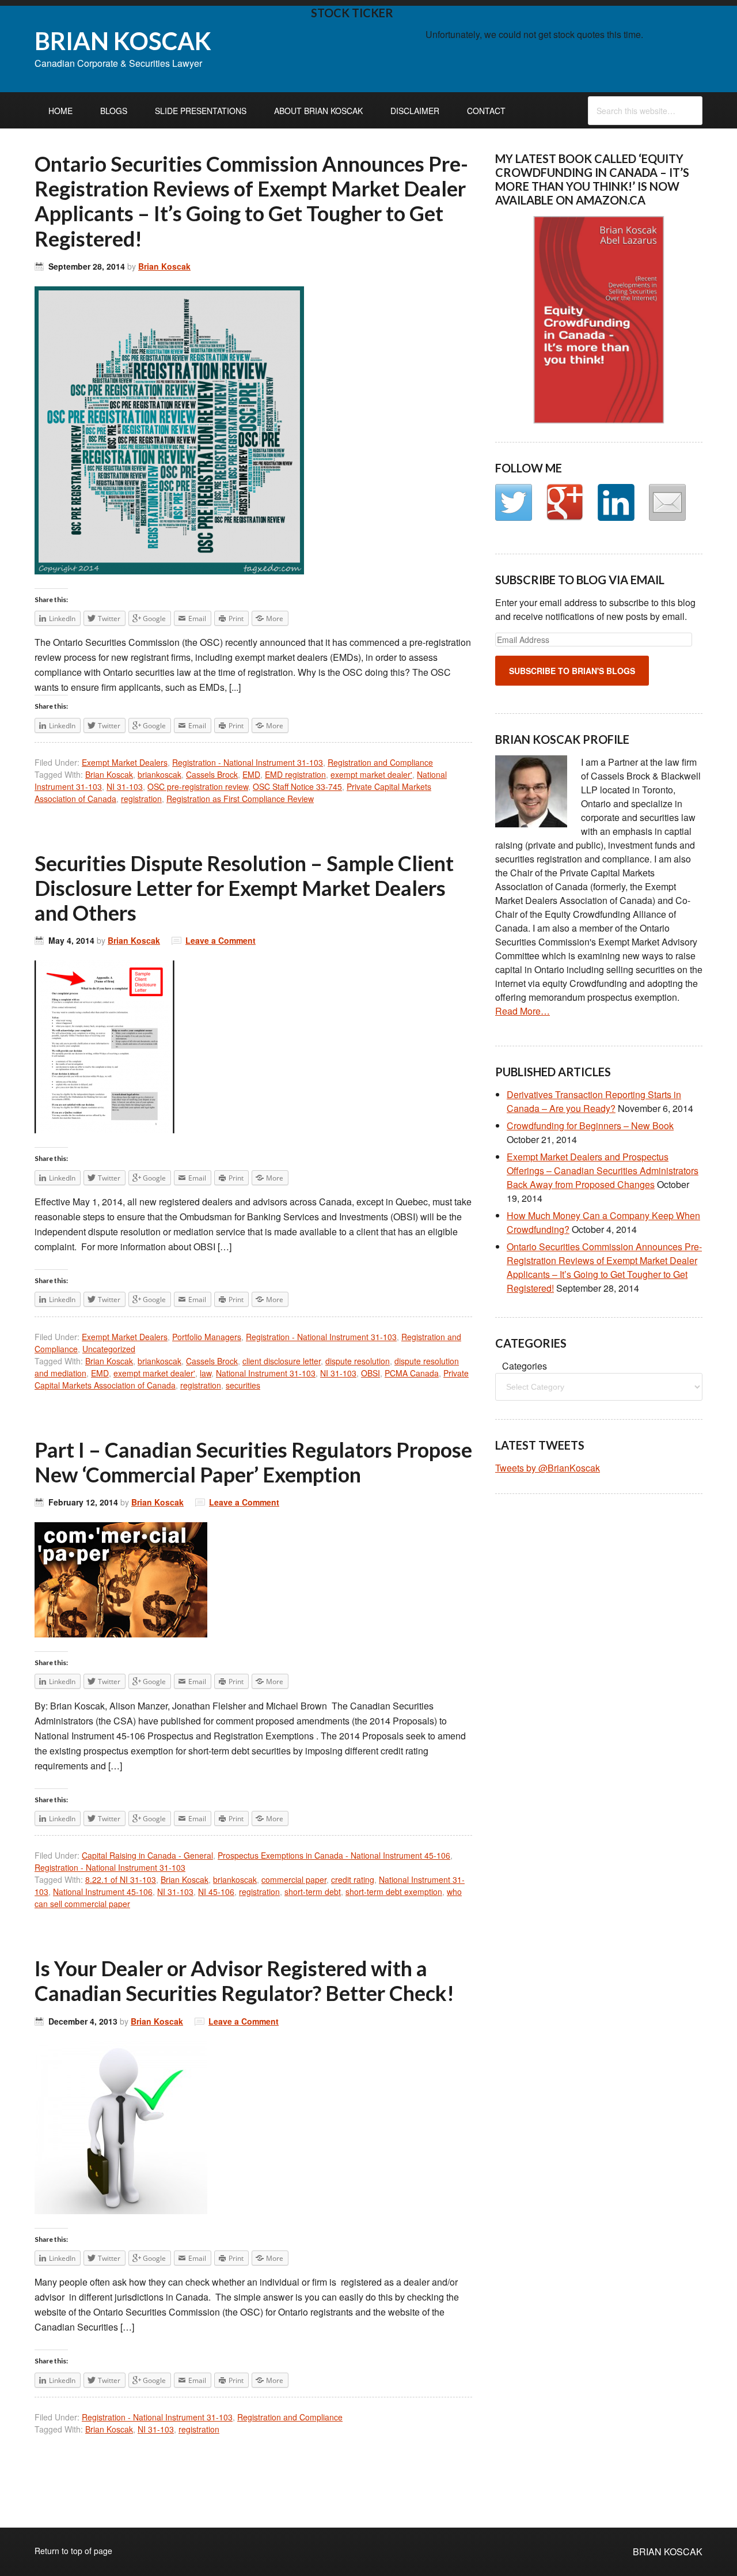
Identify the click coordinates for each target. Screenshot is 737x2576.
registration (141, 799)
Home (60, 111)
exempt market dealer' (371, 774)
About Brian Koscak (318, 111)
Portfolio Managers (207, 1337)
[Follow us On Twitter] (514, 502)
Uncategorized (109, 1349)
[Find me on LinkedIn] (616, 502)
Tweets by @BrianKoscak (548, 1468)
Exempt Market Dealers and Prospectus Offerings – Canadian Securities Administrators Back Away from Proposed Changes (603, 1170)
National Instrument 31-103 (266, 1373)
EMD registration (295, 774)
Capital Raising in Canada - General (147, 1855)
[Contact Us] (667, 502)
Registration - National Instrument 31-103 (248, 762)
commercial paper (294, 1879)
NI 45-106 (216, 1892)
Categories (525, 1366)
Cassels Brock (212, 774)
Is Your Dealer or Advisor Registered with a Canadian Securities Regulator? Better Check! (244, 1981)
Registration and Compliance (380, 762)
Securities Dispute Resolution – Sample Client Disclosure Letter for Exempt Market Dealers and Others (244, 888)
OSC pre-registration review (198, 786)
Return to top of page (73, 2551)
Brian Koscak (164, 266)
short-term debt (313, 1892)
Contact (486, 111)
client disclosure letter (282, 1361)
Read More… (523, 1011)
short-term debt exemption (394, 1892)
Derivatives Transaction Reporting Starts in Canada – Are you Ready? (594, 1101)
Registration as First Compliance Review (240, 799)
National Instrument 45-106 (103, 1892)
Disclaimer (415, 111)
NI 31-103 (125, 786)
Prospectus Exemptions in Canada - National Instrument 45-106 (334, 1855)
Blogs (114, 111)
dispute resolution (358, 1361)
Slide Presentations (201, 111)
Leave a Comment (221, 940)
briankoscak (159, 774)
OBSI (371, 1373)
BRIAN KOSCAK (123, 41)
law (206, 1373)
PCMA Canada (412, 1373)
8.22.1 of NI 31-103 (121, 1879)
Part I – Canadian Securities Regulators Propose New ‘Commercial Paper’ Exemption (253, 1462)
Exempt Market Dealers (125, 762)
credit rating (353, 1879)
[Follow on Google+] (565, 502)
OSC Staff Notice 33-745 (297, 786)
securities (243, 1385)
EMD (251, 774)
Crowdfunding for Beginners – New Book (590, 1126)
